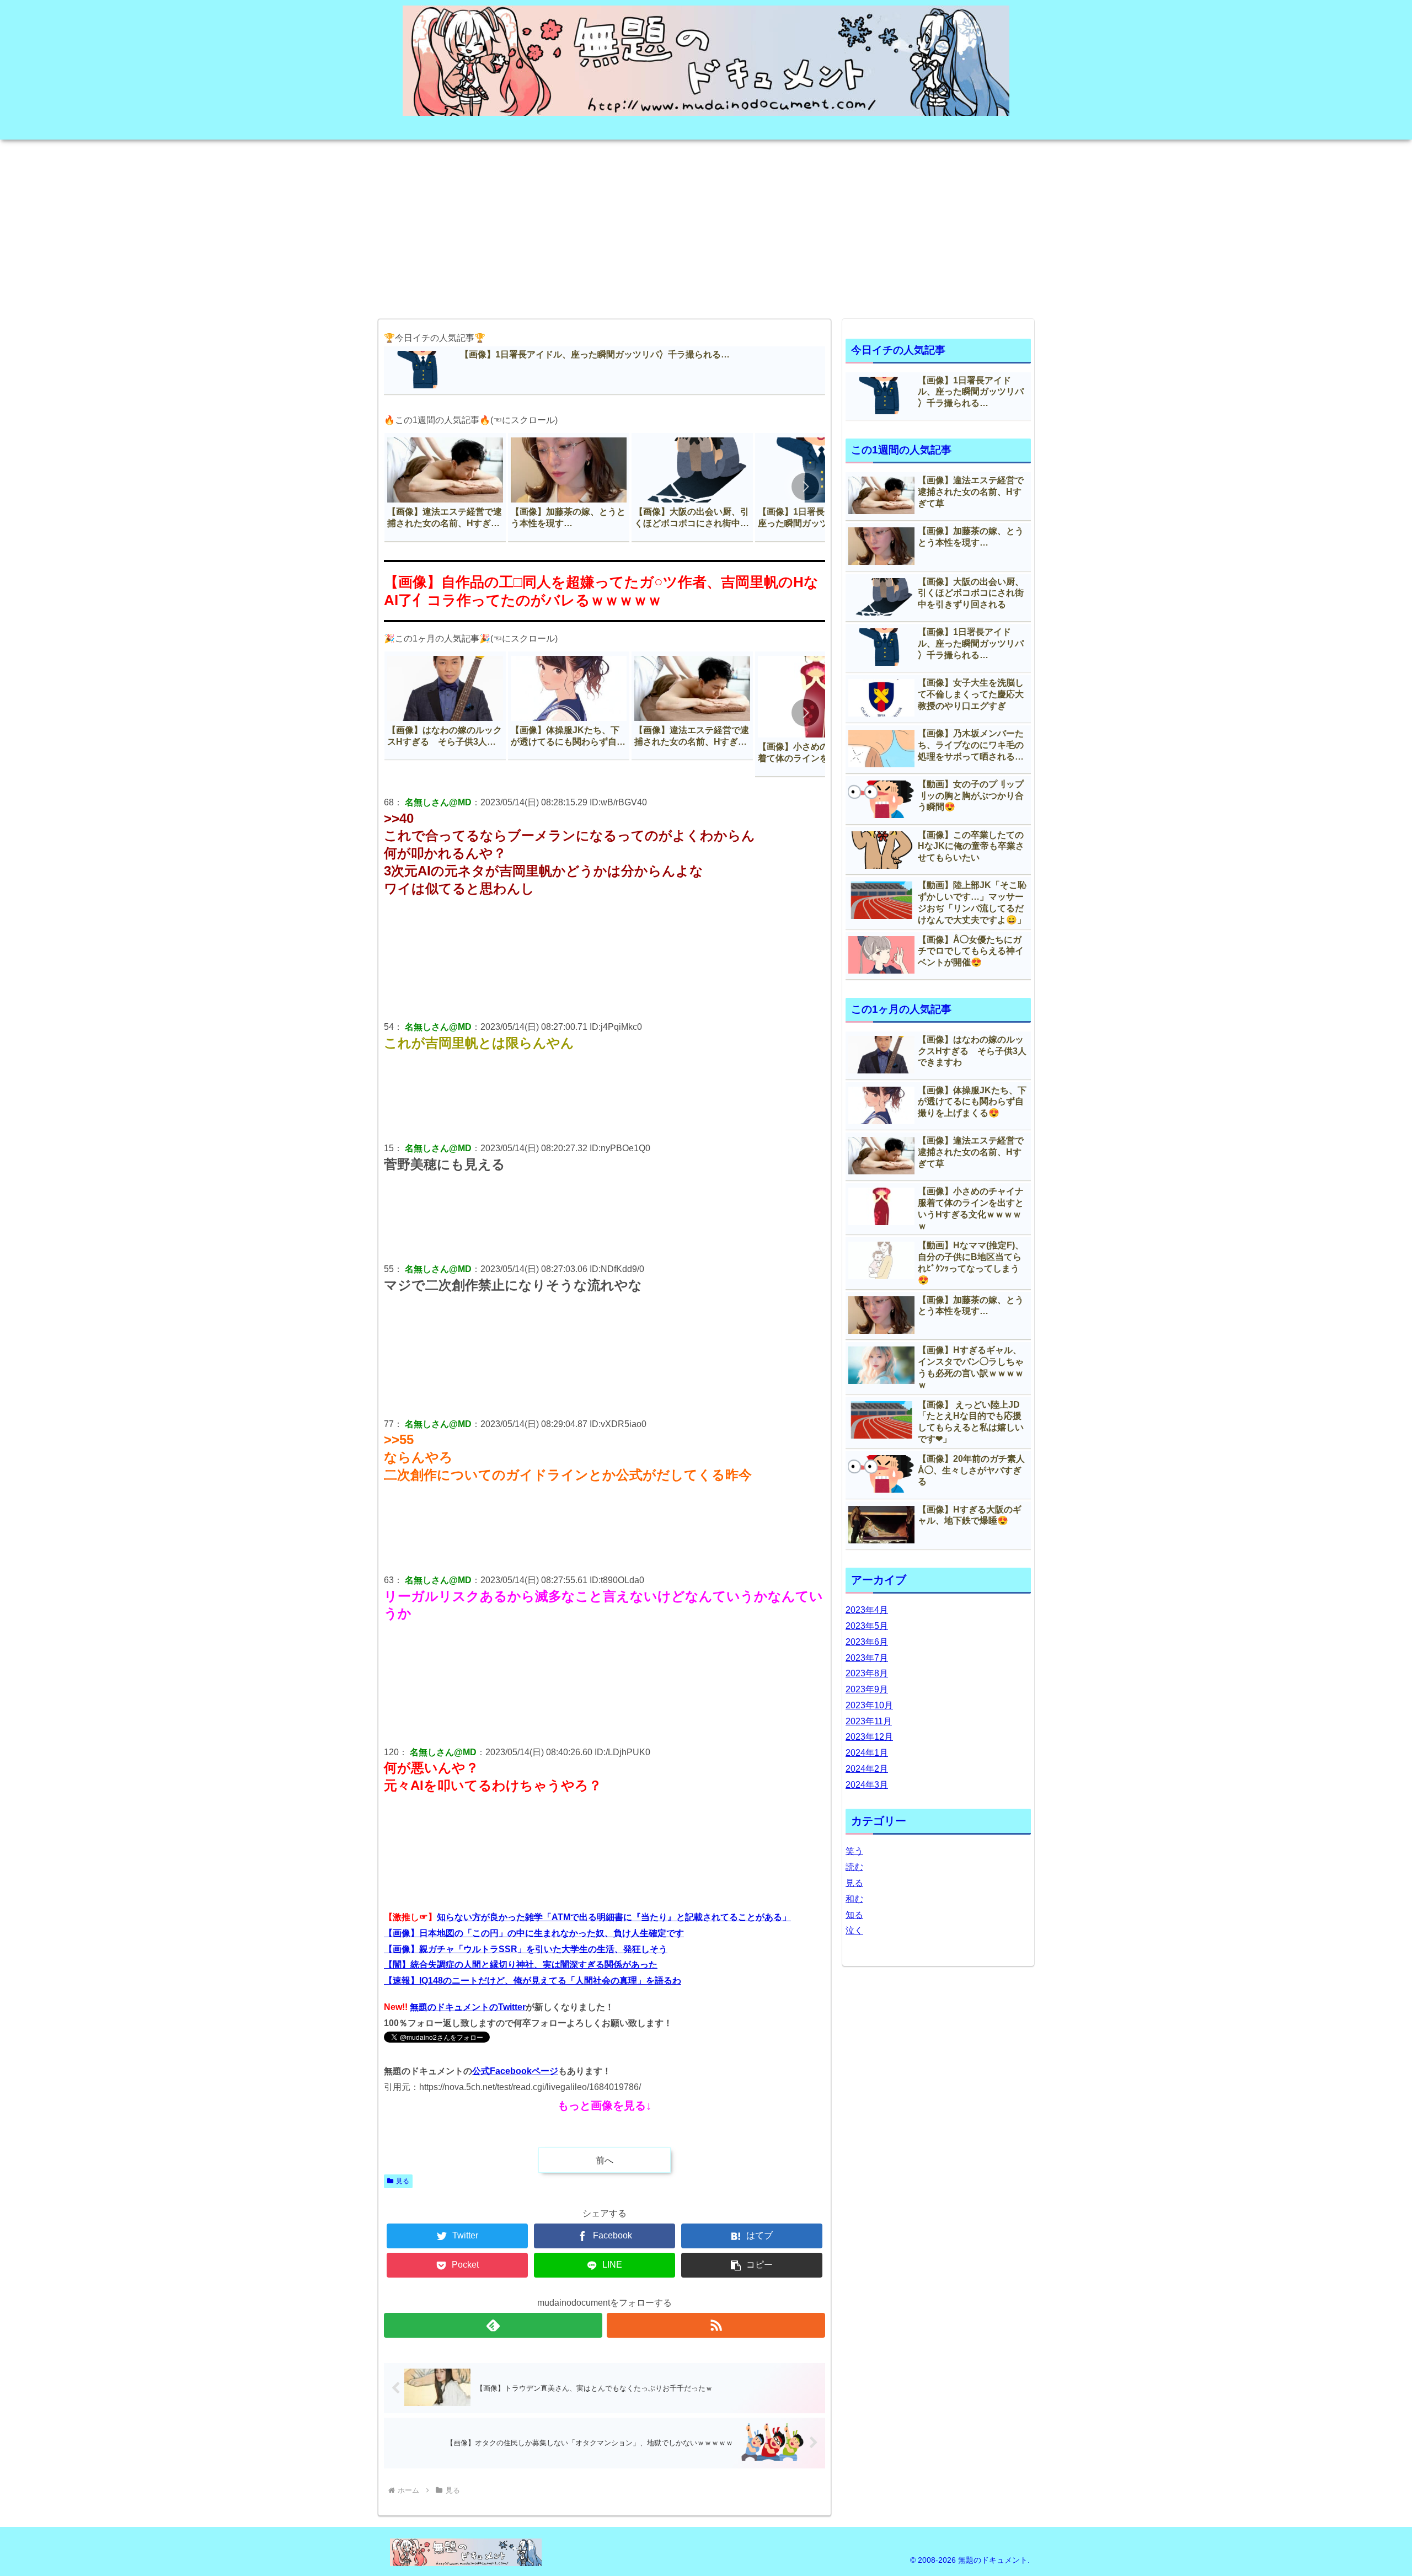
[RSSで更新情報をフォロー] (716, 2325)
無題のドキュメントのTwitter (468, 2007)
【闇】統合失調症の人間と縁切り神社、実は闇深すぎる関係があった (521, 1965)
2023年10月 (869, 1705)
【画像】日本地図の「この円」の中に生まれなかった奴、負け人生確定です (534, 1933)
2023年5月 (867, 1626)
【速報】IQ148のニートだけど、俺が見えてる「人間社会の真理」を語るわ (533, 1981)
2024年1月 (867, 1753)
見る (403, 2181)
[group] (445, 487)
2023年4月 (867, 1610)
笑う (854, 1851)
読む (854, 1867)
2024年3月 (867, 1785)
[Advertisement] (706, 226)
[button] (805, 487)
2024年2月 (867, 1769)
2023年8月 (867, 1673)
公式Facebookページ (515, 2071)
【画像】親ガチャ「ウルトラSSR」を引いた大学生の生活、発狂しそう (526, 1949)
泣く (854, 1930)
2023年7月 (867, 1658)
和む (854, 1899)
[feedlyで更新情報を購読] (493, 2325)
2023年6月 (867, 1642)
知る (854, 1915)
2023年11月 (869, 1721)
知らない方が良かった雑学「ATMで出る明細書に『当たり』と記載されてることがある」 (614, 1917)
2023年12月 (869, 1737)
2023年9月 (867, 1689)
